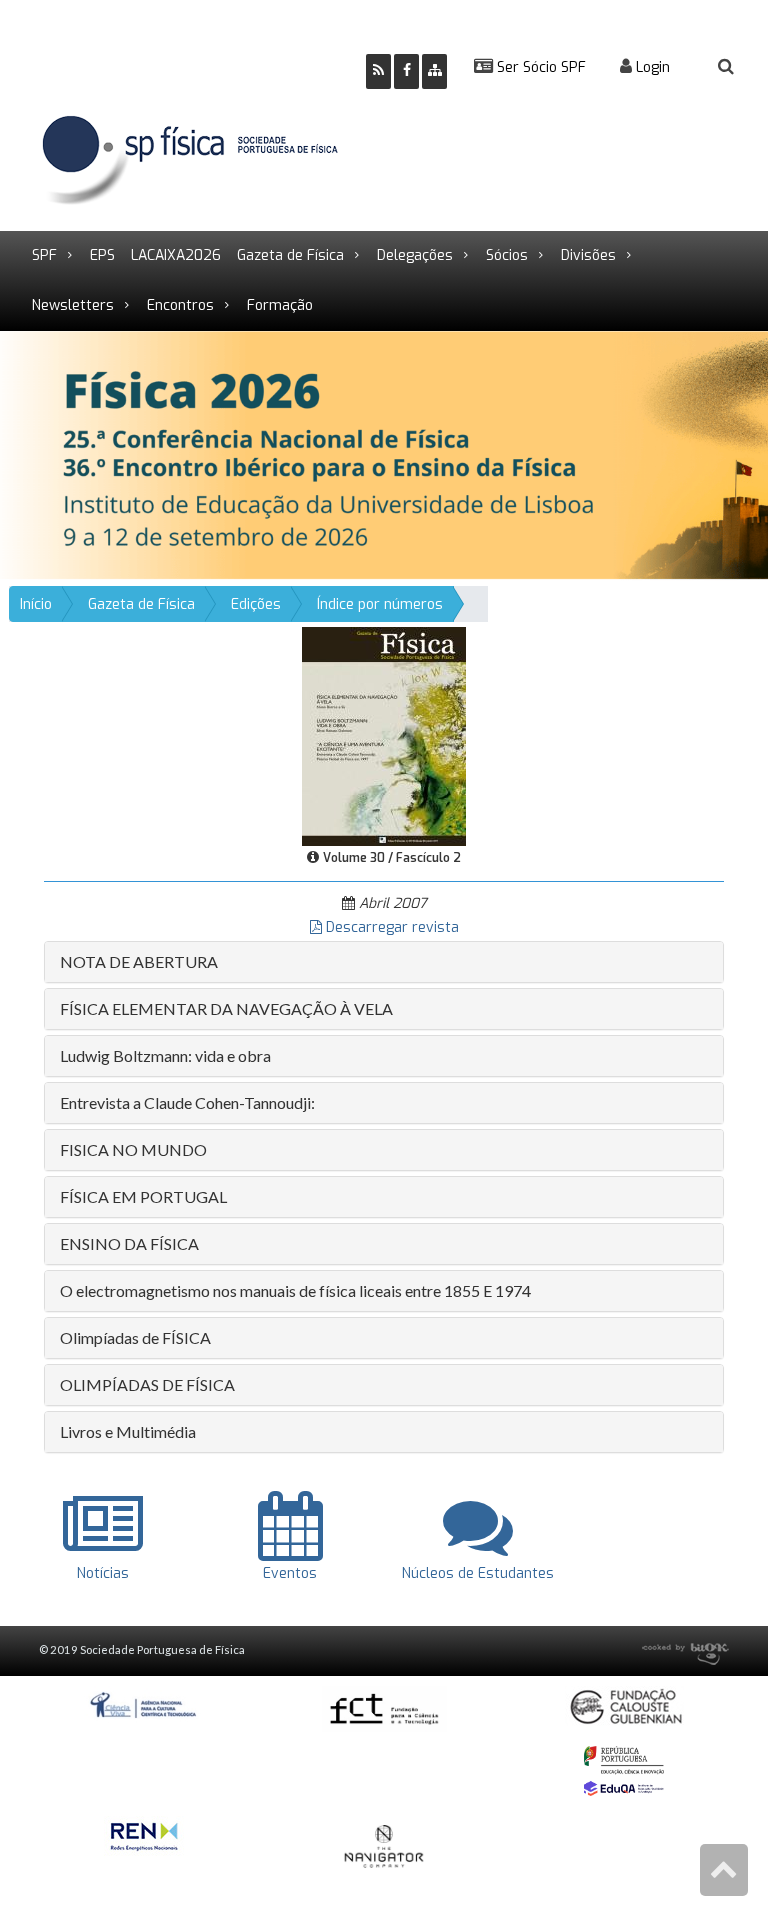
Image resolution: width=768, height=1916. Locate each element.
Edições (256, 604)
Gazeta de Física (290, 255)
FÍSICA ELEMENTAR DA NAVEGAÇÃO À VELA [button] (226, 1008)
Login (651, 67)
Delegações (415, 255)
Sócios (507, 255)
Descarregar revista (390, 927)
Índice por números (380, 604)
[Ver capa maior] (384, 735)
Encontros (180, 305)
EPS (102, 255)
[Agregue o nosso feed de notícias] (378, 71)
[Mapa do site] (434, 71)
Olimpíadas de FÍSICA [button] (135, 1337)
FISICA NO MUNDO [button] (133, 1149)
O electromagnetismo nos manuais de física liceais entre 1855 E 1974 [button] (295, 1290)
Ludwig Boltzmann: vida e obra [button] (165, 1055)
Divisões (588, 255)
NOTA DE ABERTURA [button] (139, 961)
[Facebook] (406, 71)
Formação (280, 305)
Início (36, 604)
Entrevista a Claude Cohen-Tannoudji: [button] (187, 1102)
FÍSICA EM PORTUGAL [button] (143, 1196)
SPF (44, 255)
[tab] (384, 962)
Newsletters (73, 305)
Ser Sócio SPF (539, 67)
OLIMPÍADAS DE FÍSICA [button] (147, 1384)
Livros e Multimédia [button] (128, 1431)
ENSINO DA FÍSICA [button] (129, 1243)
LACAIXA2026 (176, 255)
